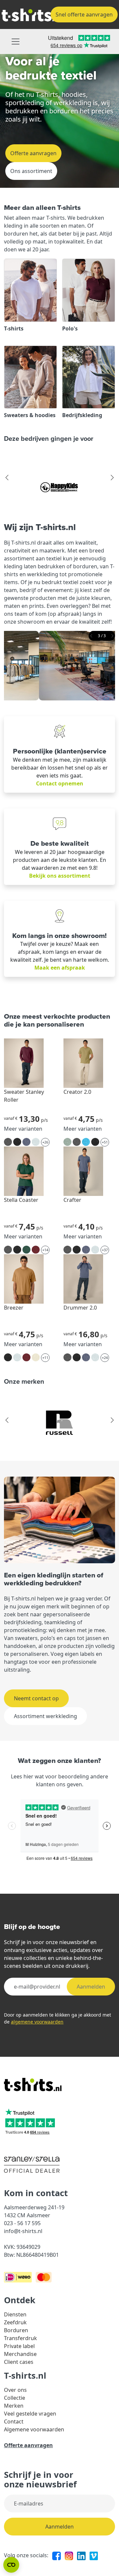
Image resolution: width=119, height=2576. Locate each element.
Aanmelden (91, 1987)
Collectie (15, 2398)
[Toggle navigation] (16, 42)
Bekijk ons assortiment (60, 876)
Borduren (16, 2330)
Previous (7, 478)
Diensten (15, 2314)
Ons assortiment (31, 171)
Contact (14, 2421)
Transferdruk (20, 2338)
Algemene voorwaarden (34, 2429)
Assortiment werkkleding (45, 1716)
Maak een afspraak (60, 968)
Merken (14, 2406)
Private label (19, 2346)
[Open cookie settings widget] (11, 2565)
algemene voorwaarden (37, 2022)
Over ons (15, 2390)
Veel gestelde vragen (30, 2414)
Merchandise (20, 2354)
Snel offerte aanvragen (84, 14)
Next (112, 478)
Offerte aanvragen (33, 153)
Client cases (19, 2362)
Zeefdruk (15, 2322)
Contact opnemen (60, 783)
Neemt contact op (36, 1698)
